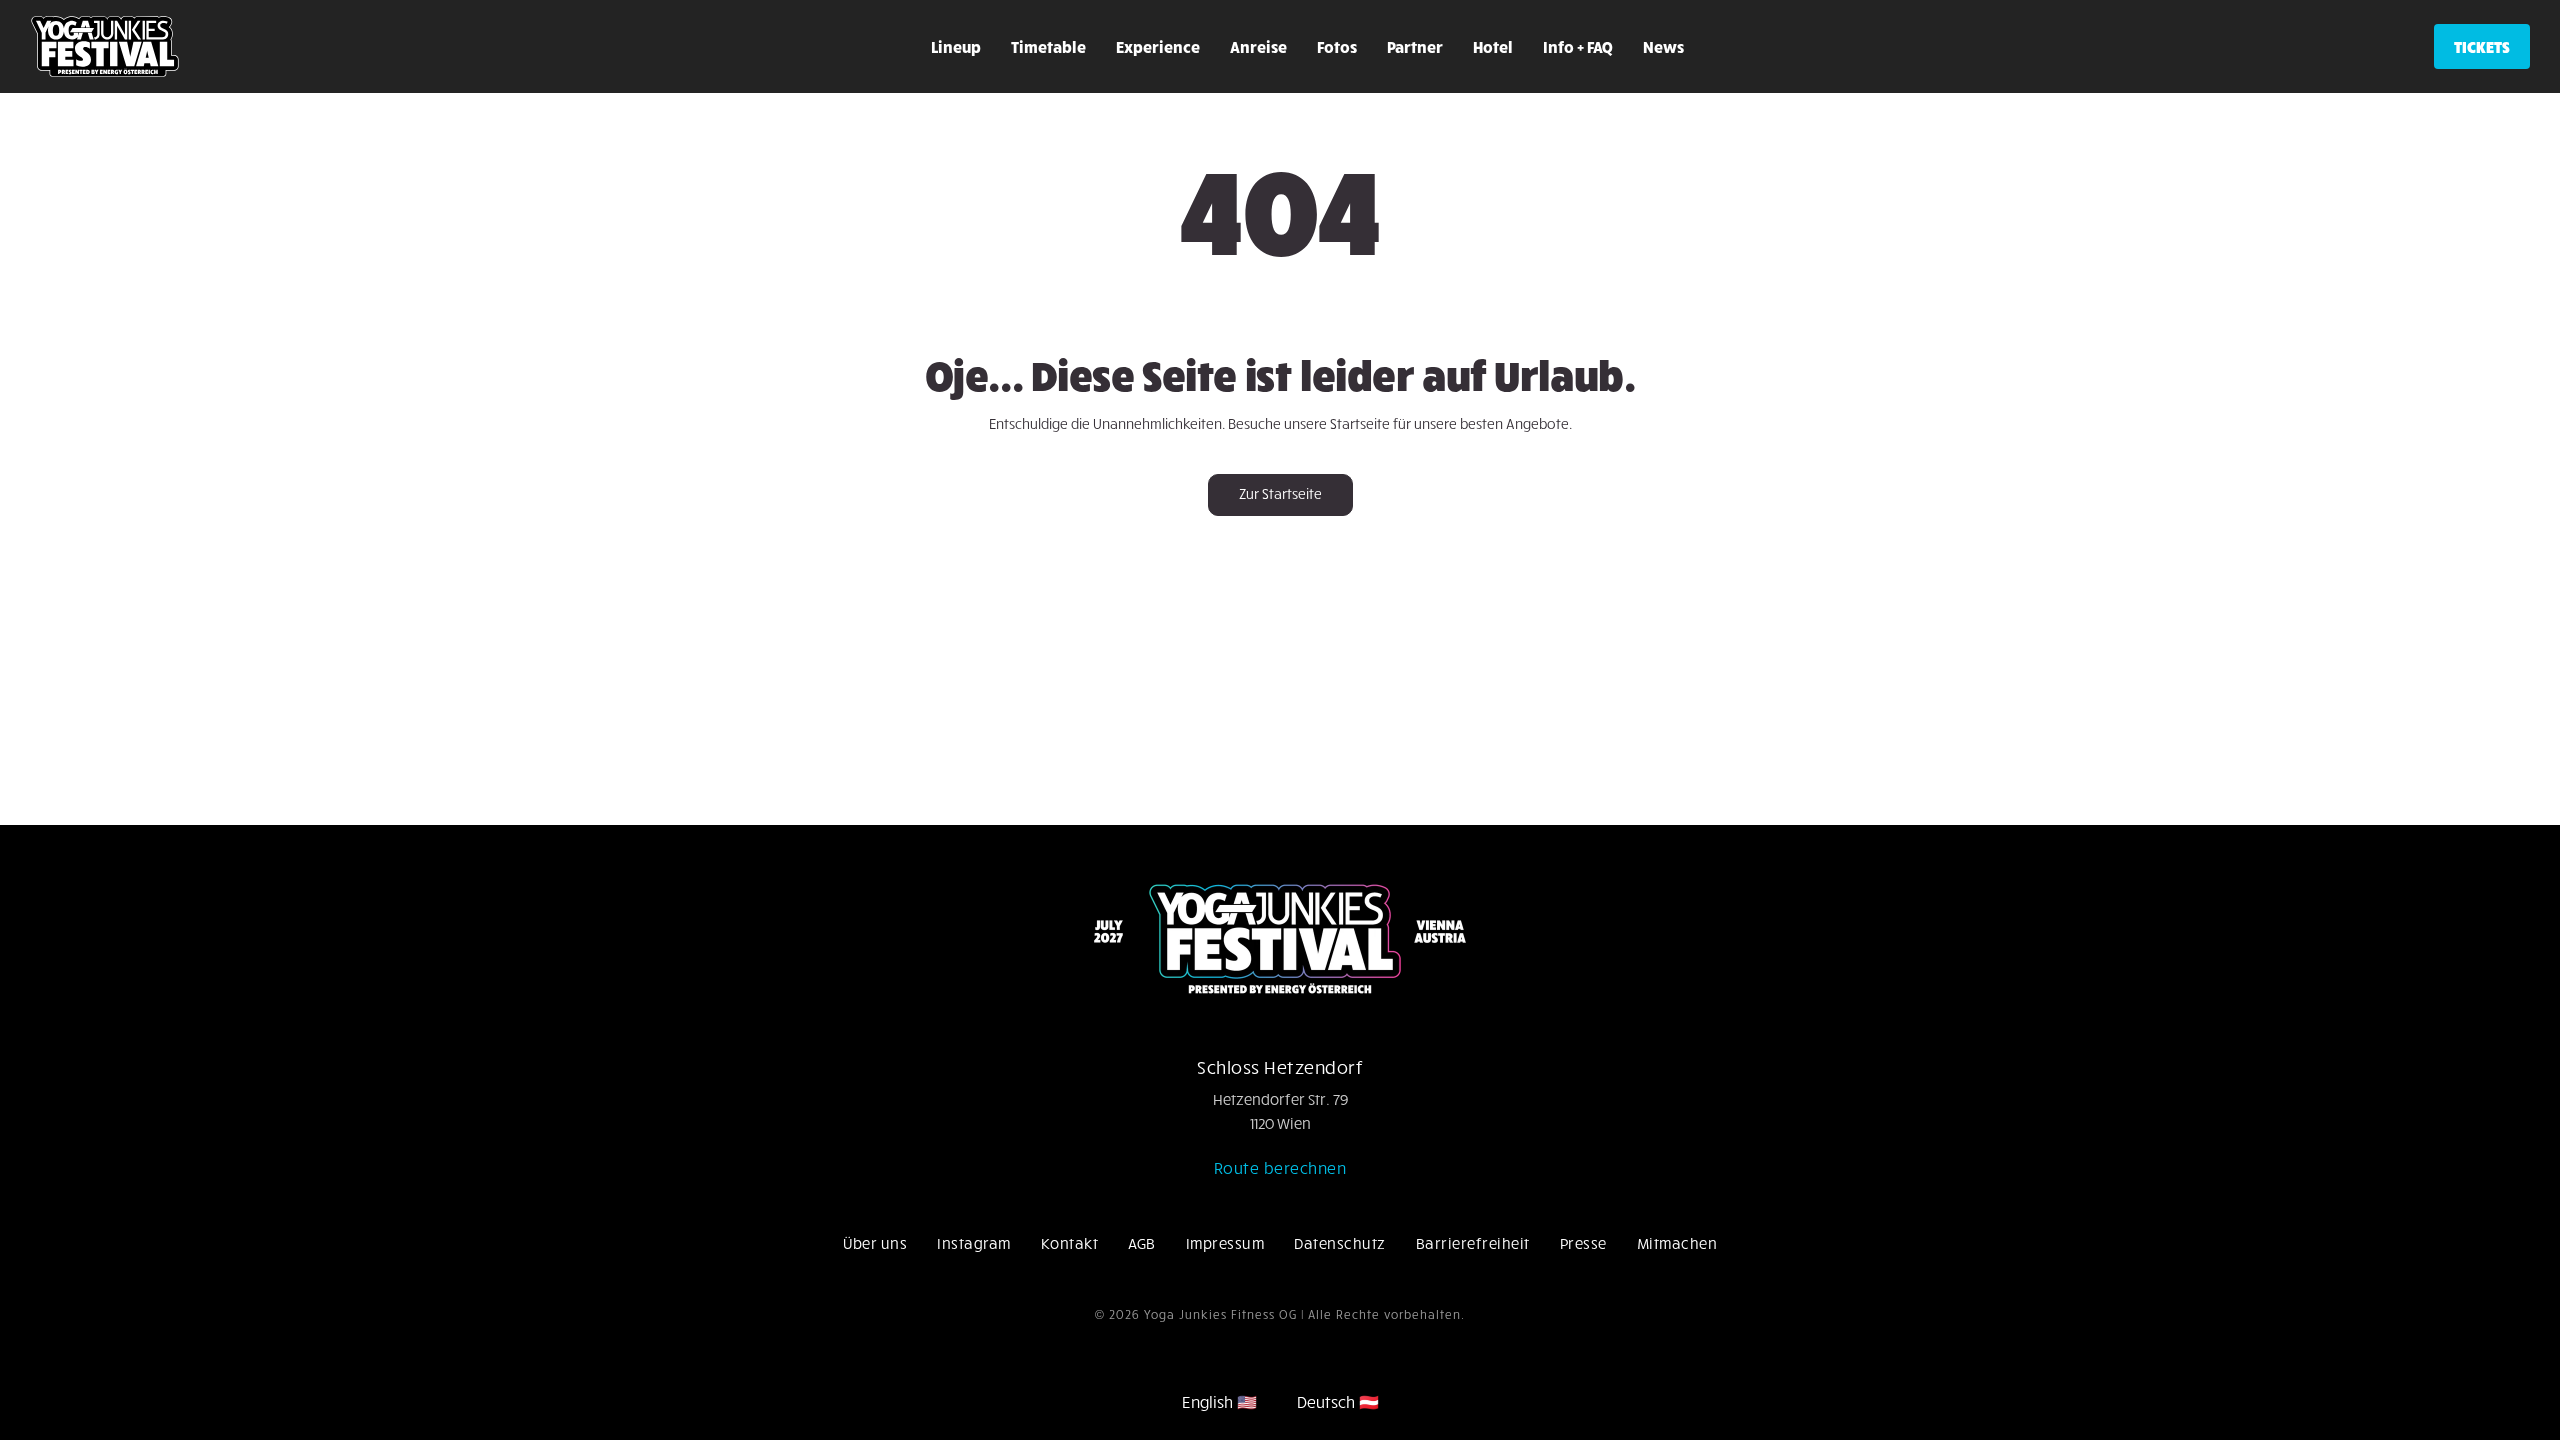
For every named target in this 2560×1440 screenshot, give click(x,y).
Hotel (1493, 46)
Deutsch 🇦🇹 (1338, 1401)
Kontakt (1070, 1243)
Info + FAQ (1578, 46)
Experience (1158, 46)
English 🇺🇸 (1219, 1401)
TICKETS (2482, 46)
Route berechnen (1280, 1167)
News (1663, 46)
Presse (1583, 1243)
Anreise (1258, 46)
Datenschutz (1340, 1243)
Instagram (974, 1243)
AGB (1142, 1243)
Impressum (1225, 1243)
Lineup (956, 46)
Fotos (1337, 46)
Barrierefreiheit (1473, 1243)
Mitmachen (1677, 1243)
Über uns (875, 1243)
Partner (1415, 46)
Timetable (1048, 46)
